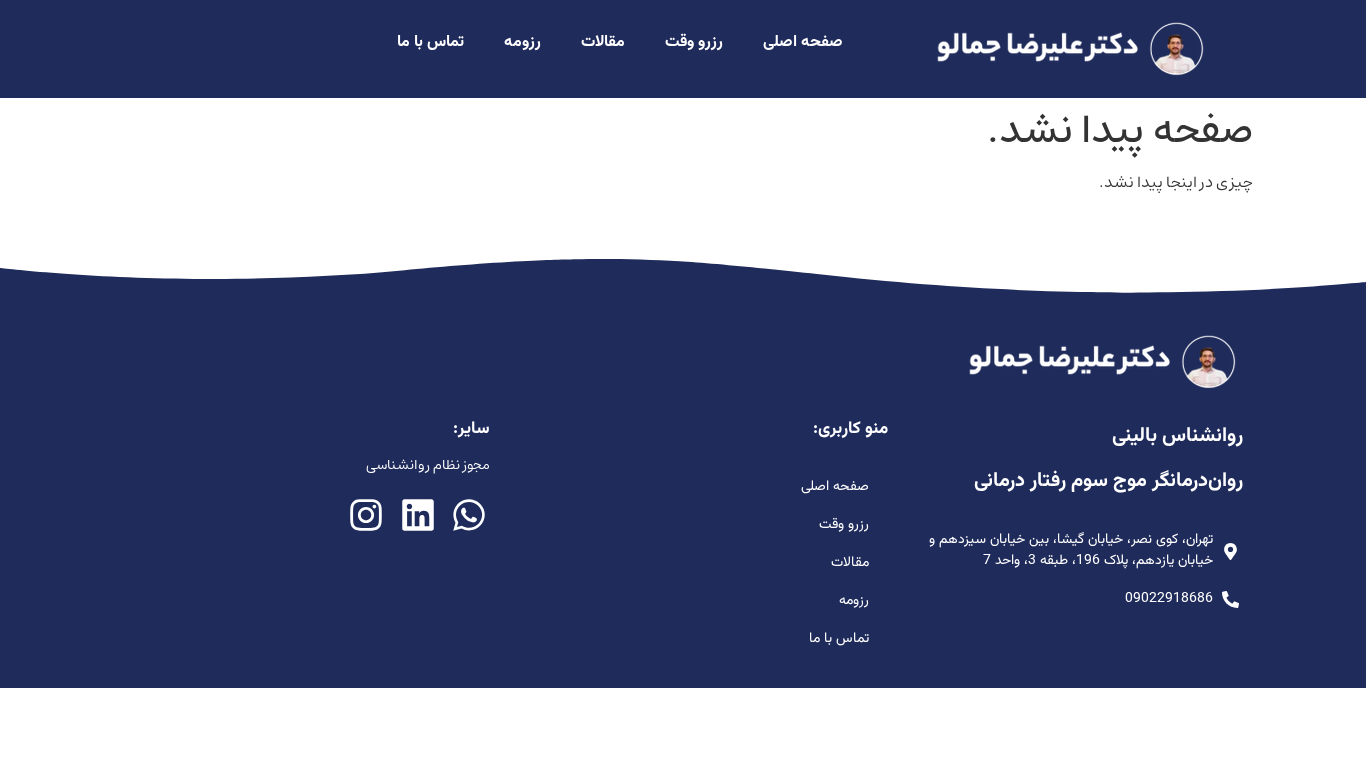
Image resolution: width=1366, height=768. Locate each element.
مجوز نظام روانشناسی (428, 465)
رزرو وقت (694, 42)
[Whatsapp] (468, 514)
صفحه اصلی (803, 42)
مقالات (603, 42)
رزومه (522, 42)
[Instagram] (366, 514)
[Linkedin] (417, 514)
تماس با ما (430, 42)
